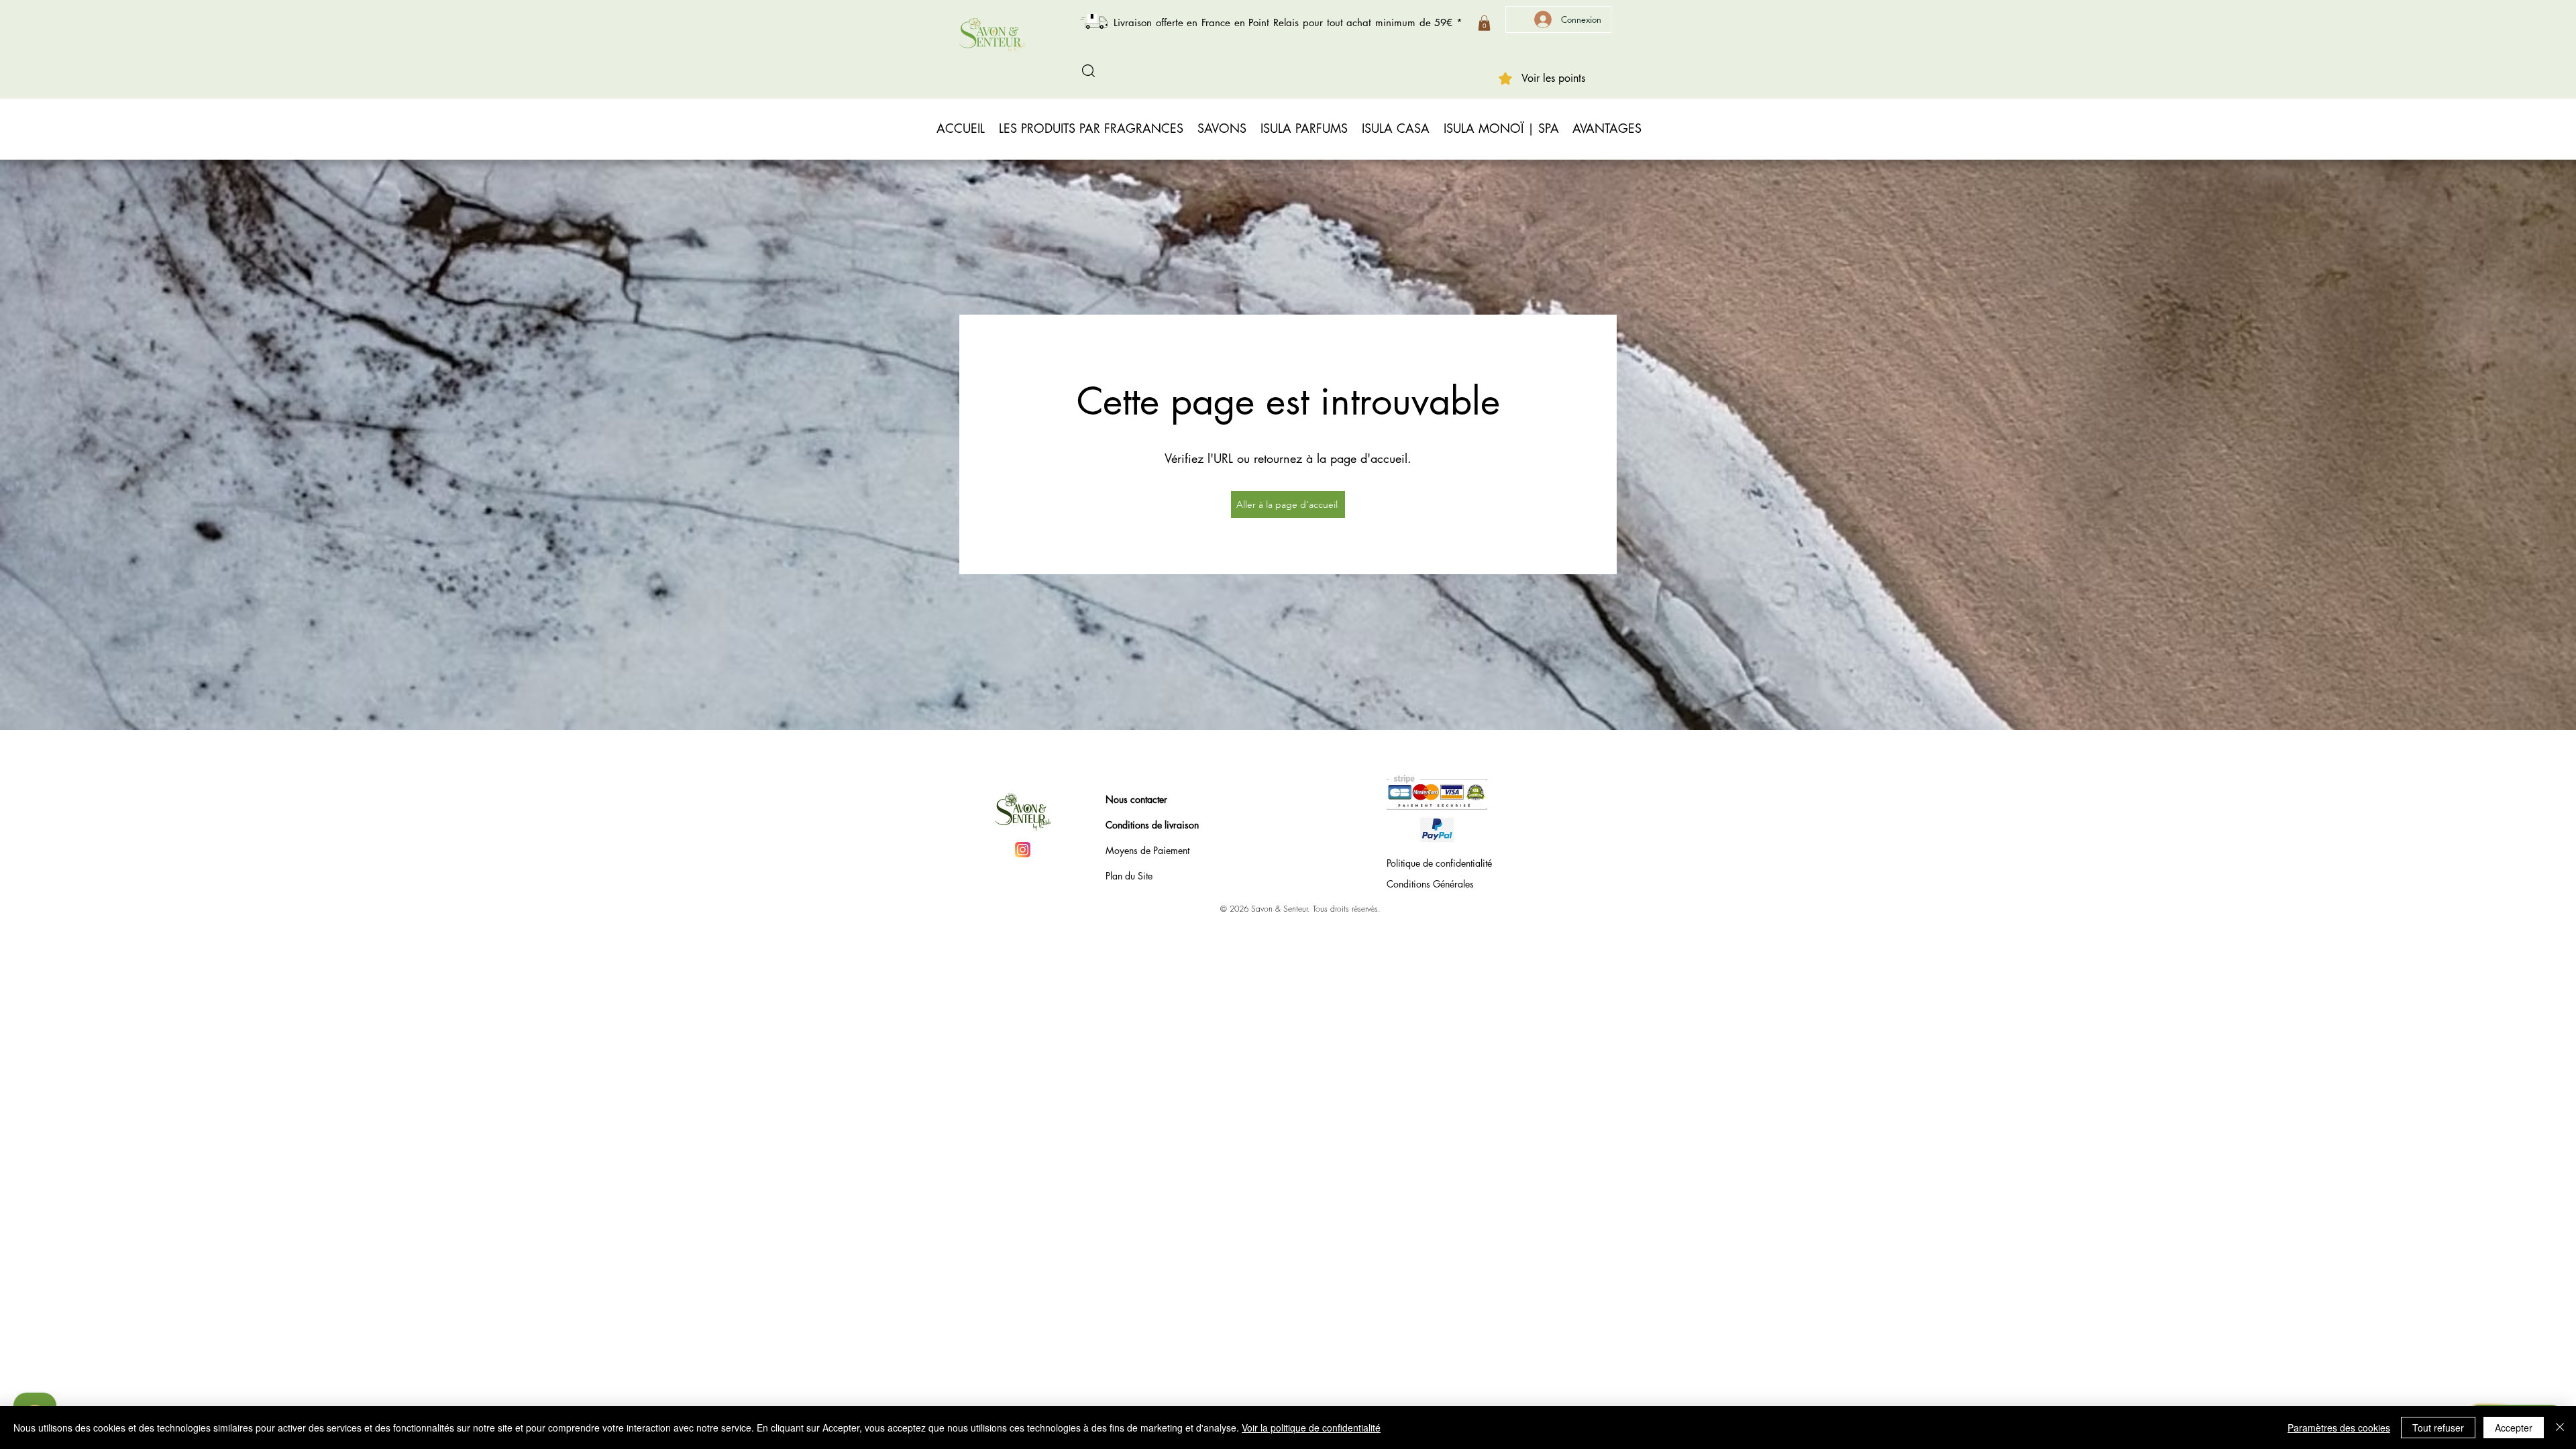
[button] (1484, 23)
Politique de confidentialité (1439, 863)
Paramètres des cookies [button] (2339, 1428)
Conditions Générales (1430, 884)
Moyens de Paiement (1147, 850)
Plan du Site (1129, 876)
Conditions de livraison (1152, 825)
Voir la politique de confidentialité (1311, 1428)
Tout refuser (2438, 1428)
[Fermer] (2560, 1428)
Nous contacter (1136, 799)
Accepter (2514, 1428)
